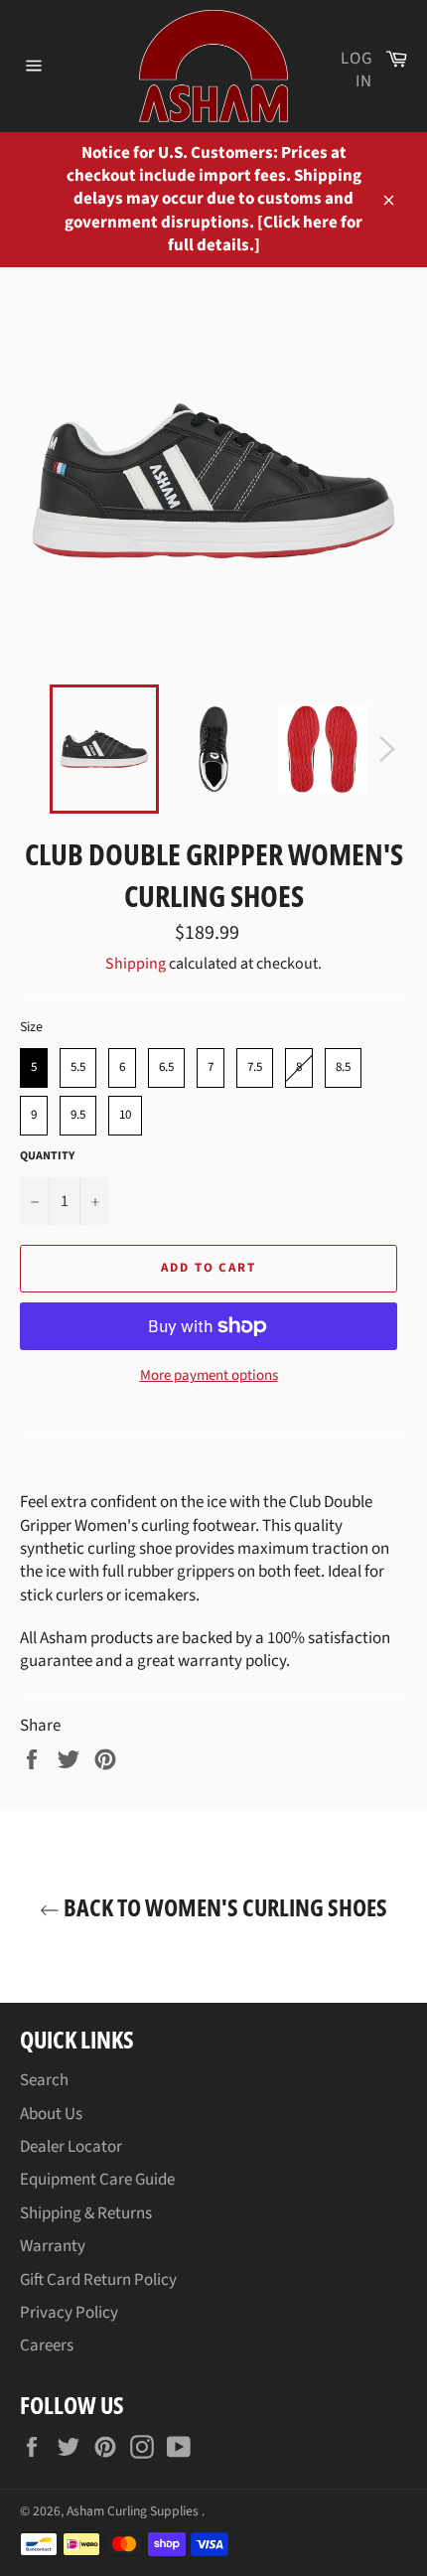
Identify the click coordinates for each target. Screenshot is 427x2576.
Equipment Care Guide (97, 2180)
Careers (47, 2346)
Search (44, 2080)
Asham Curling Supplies (134, 2511)
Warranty (53, 2246)
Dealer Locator (71, 2147)
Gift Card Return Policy (98, 2280)
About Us (51, 2114)
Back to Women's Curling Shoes (223, 1907)
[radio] (34, 1068)
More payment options (209, 1376)
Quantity (47, 1156)
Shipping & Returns (86, 2213)
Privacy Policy (69, 2313)
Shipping (136, 964)
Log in (356, 70)
